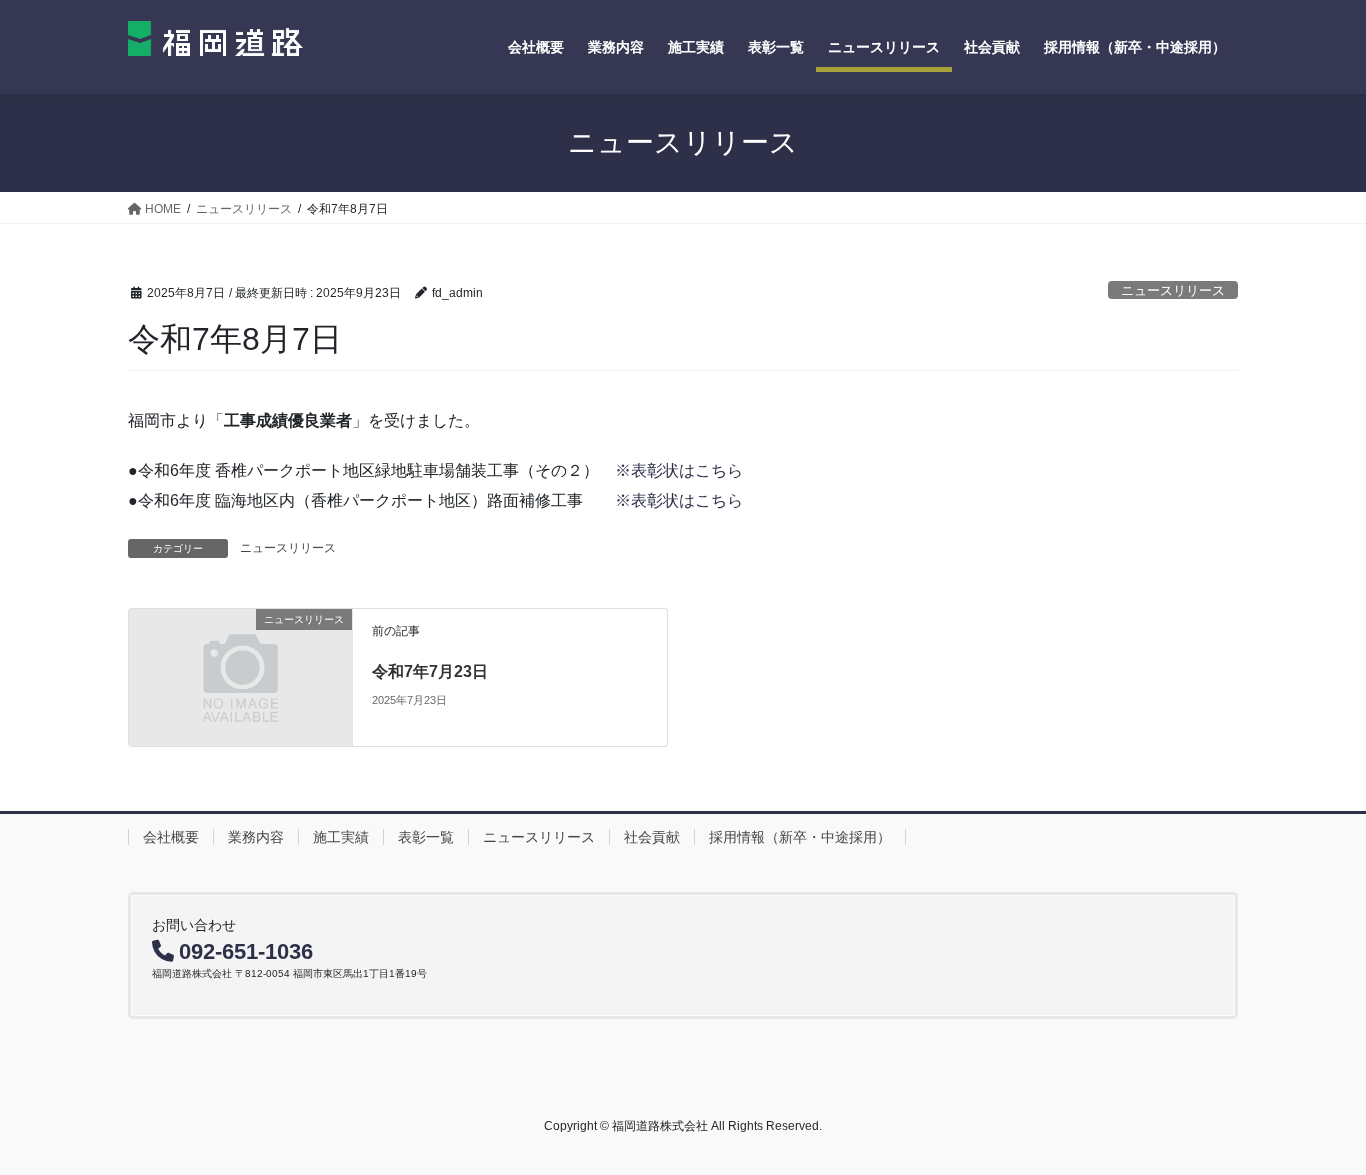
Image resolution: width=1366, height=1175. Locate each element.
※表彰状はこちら (679, 470)
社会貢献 (652, 837)
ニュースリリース (1173, 290)
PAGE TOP (1315, 1122)
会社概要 (171, 837)
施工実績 (341, 837)
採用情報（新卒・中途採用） (800, 837)
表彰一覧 (426, 837)
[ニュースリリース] (240, 676)
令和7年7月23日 (430, 671)
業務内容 (256, 837)
